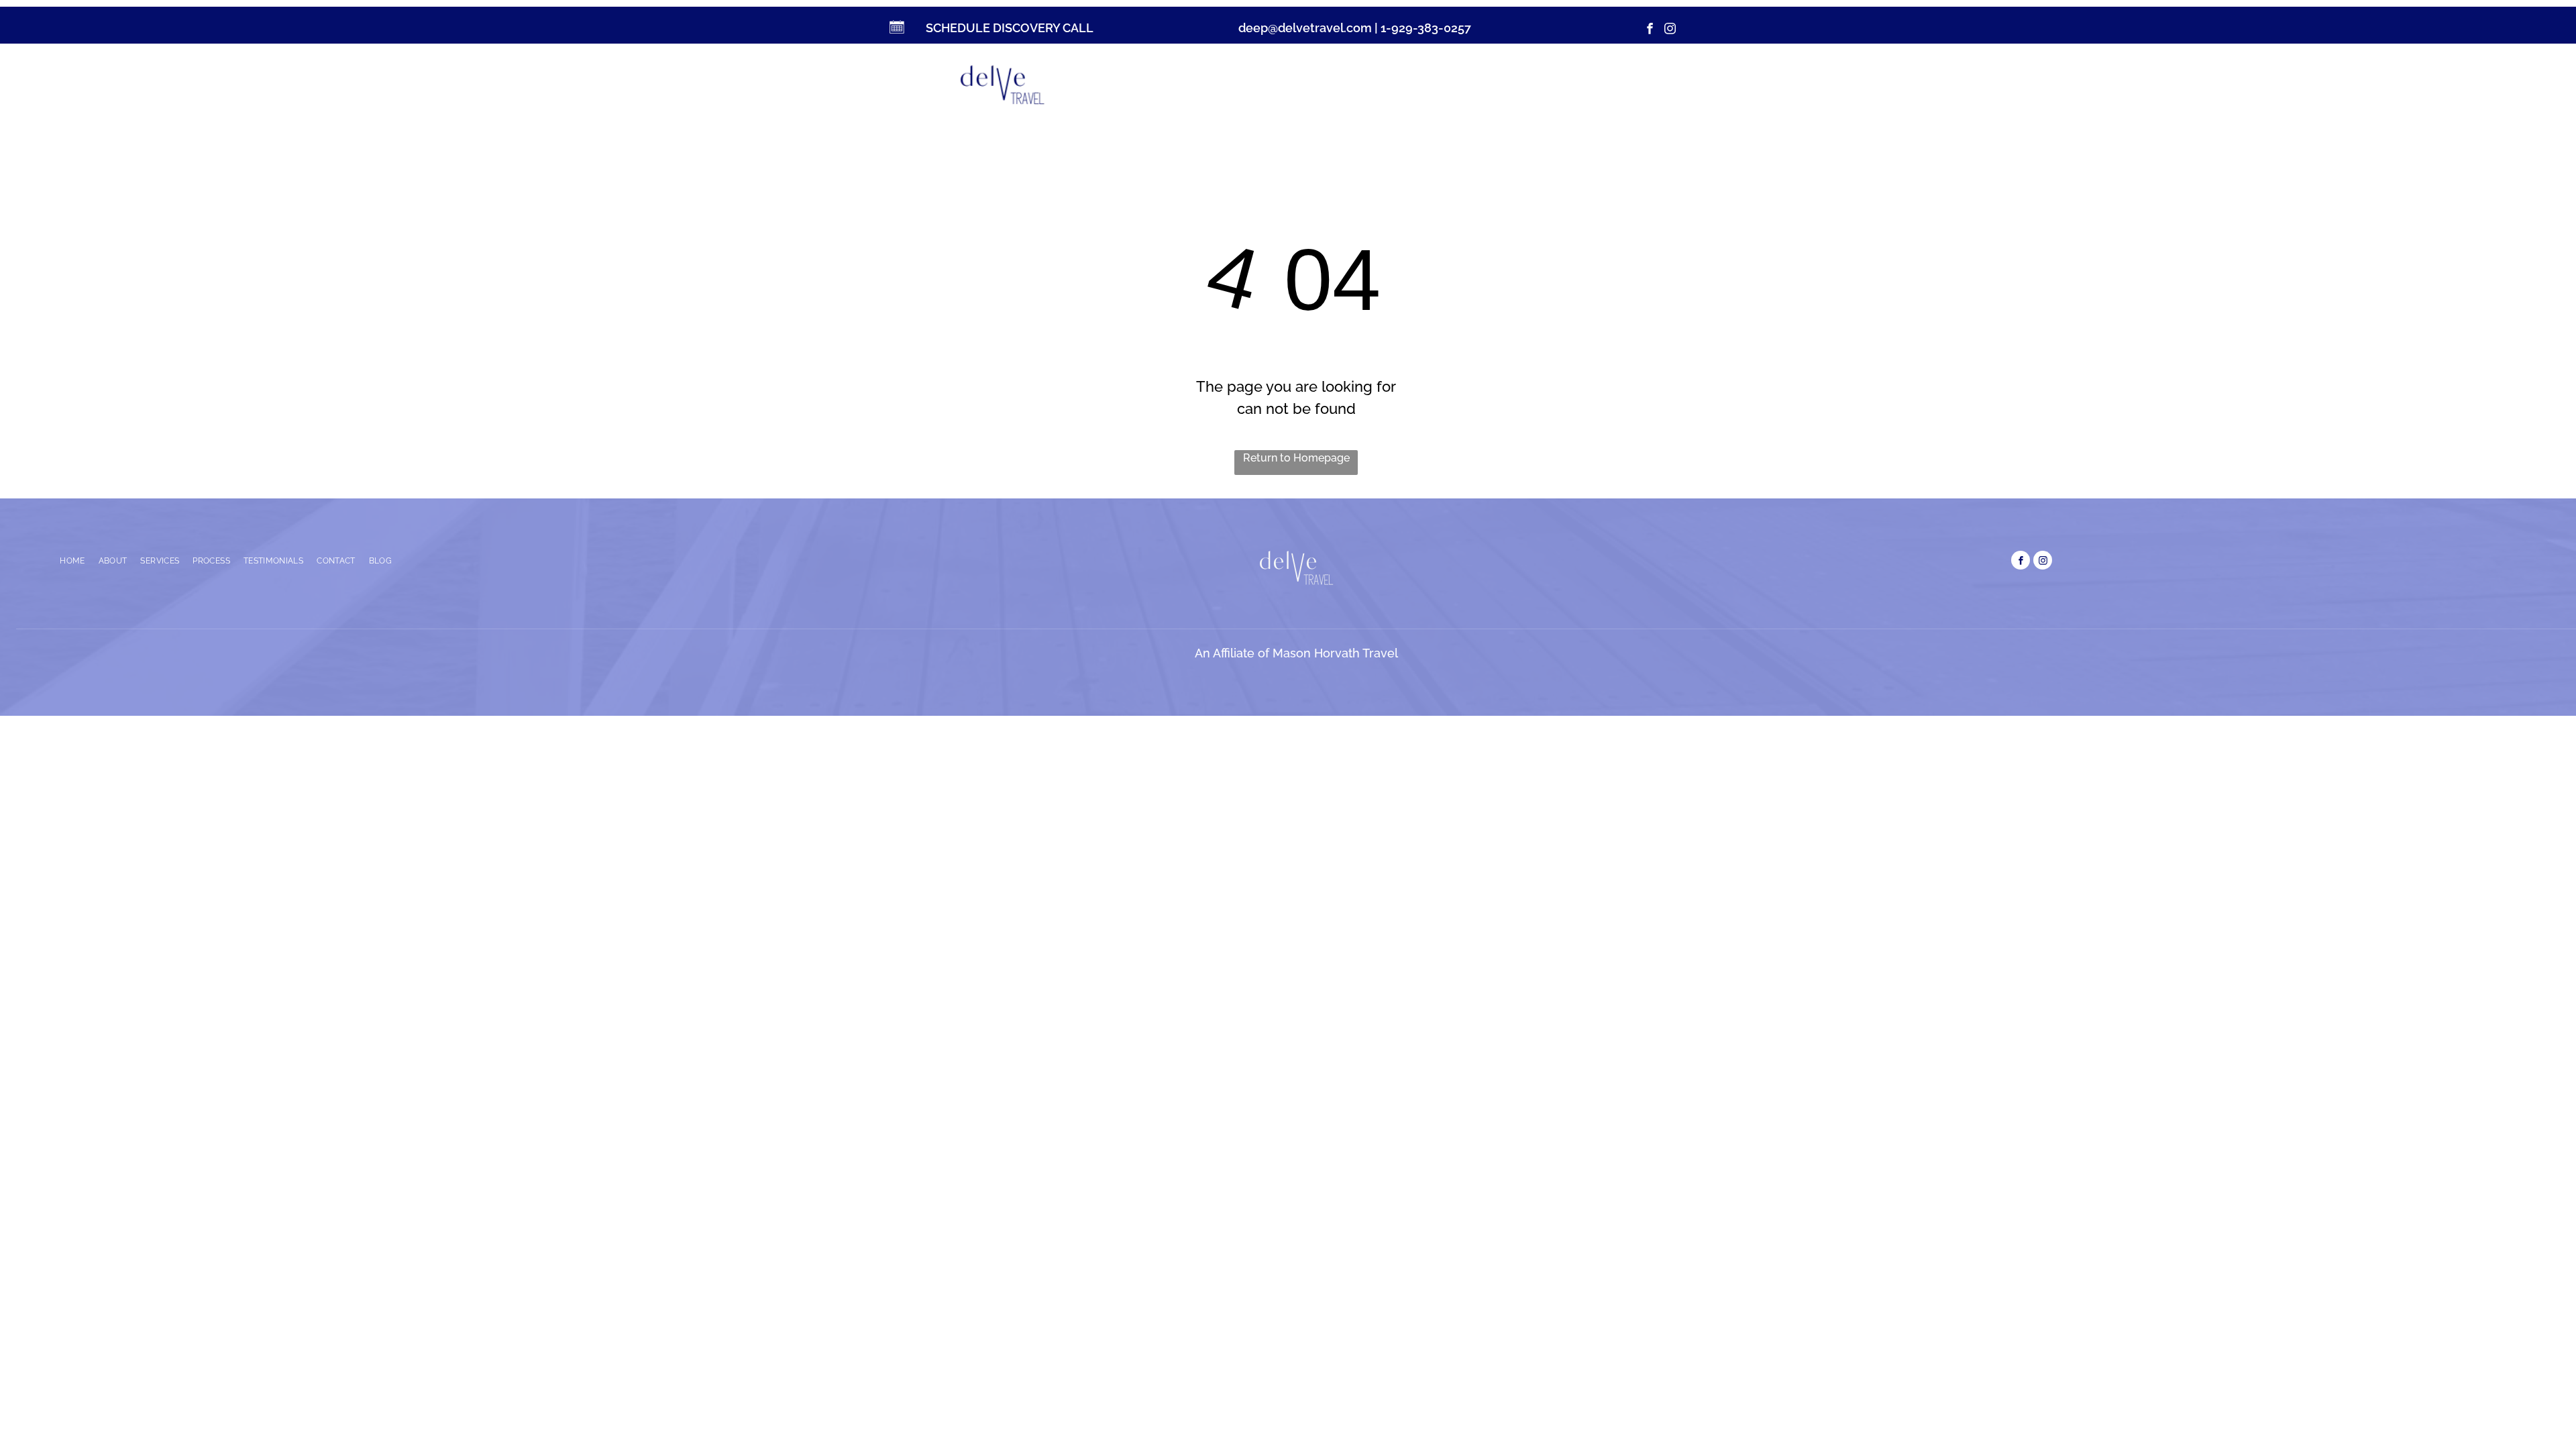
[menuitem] (1212, 82)
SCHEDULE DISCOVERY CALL (1010, 28)
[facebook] (1650, 30)
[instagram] (1670, 30)
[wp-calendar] (896, 33)
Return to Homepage (1296, 458)
